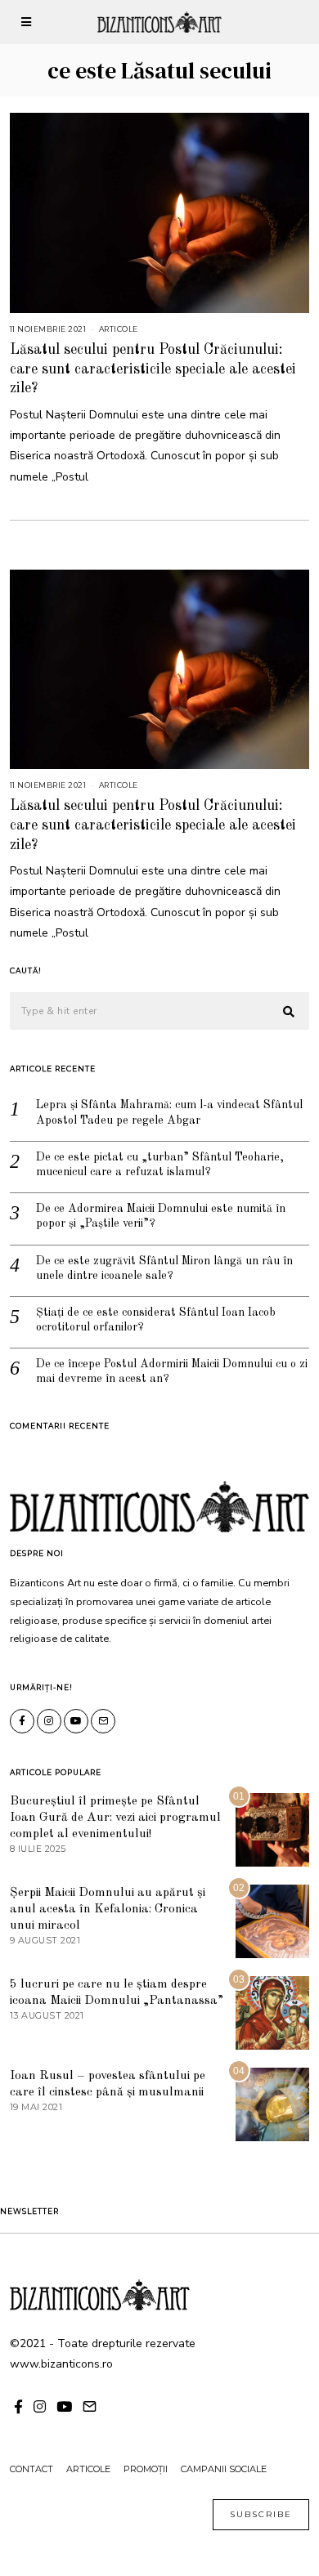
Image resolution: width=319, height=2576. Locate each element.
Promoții (146, 2469)
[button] (290, 1012)
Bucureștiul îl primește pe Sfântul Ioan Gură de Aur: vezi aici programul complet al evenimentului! (115, 1818)
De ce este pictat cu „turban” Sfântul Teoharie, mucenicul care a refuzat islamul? (160, 1165)
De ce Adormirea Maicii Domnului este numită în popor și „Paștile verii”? (161, 1216)
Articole (119, 329)
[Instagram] (49, 1721)
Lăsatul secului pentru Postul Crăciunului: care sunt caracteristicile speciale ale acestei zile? (153, 369)
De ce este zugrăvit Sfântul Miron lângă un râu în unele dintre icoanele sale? (164, 1268)
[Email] (103, 1721)
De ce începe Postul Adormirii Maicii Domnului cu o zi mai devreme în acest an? (172, 1371)
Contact (31, 2469)
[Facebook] (22, 1721)
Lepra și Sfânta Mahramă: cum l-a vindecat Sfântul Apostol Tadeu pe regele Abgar (169, 1112)
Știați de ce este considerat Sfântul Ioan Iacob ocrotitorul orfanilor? (156, 1320)
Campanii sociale (224, 2469)
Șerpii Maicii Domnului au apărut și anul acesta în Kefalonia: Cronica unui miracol (108, 1909)
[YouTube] (76, 1721)
